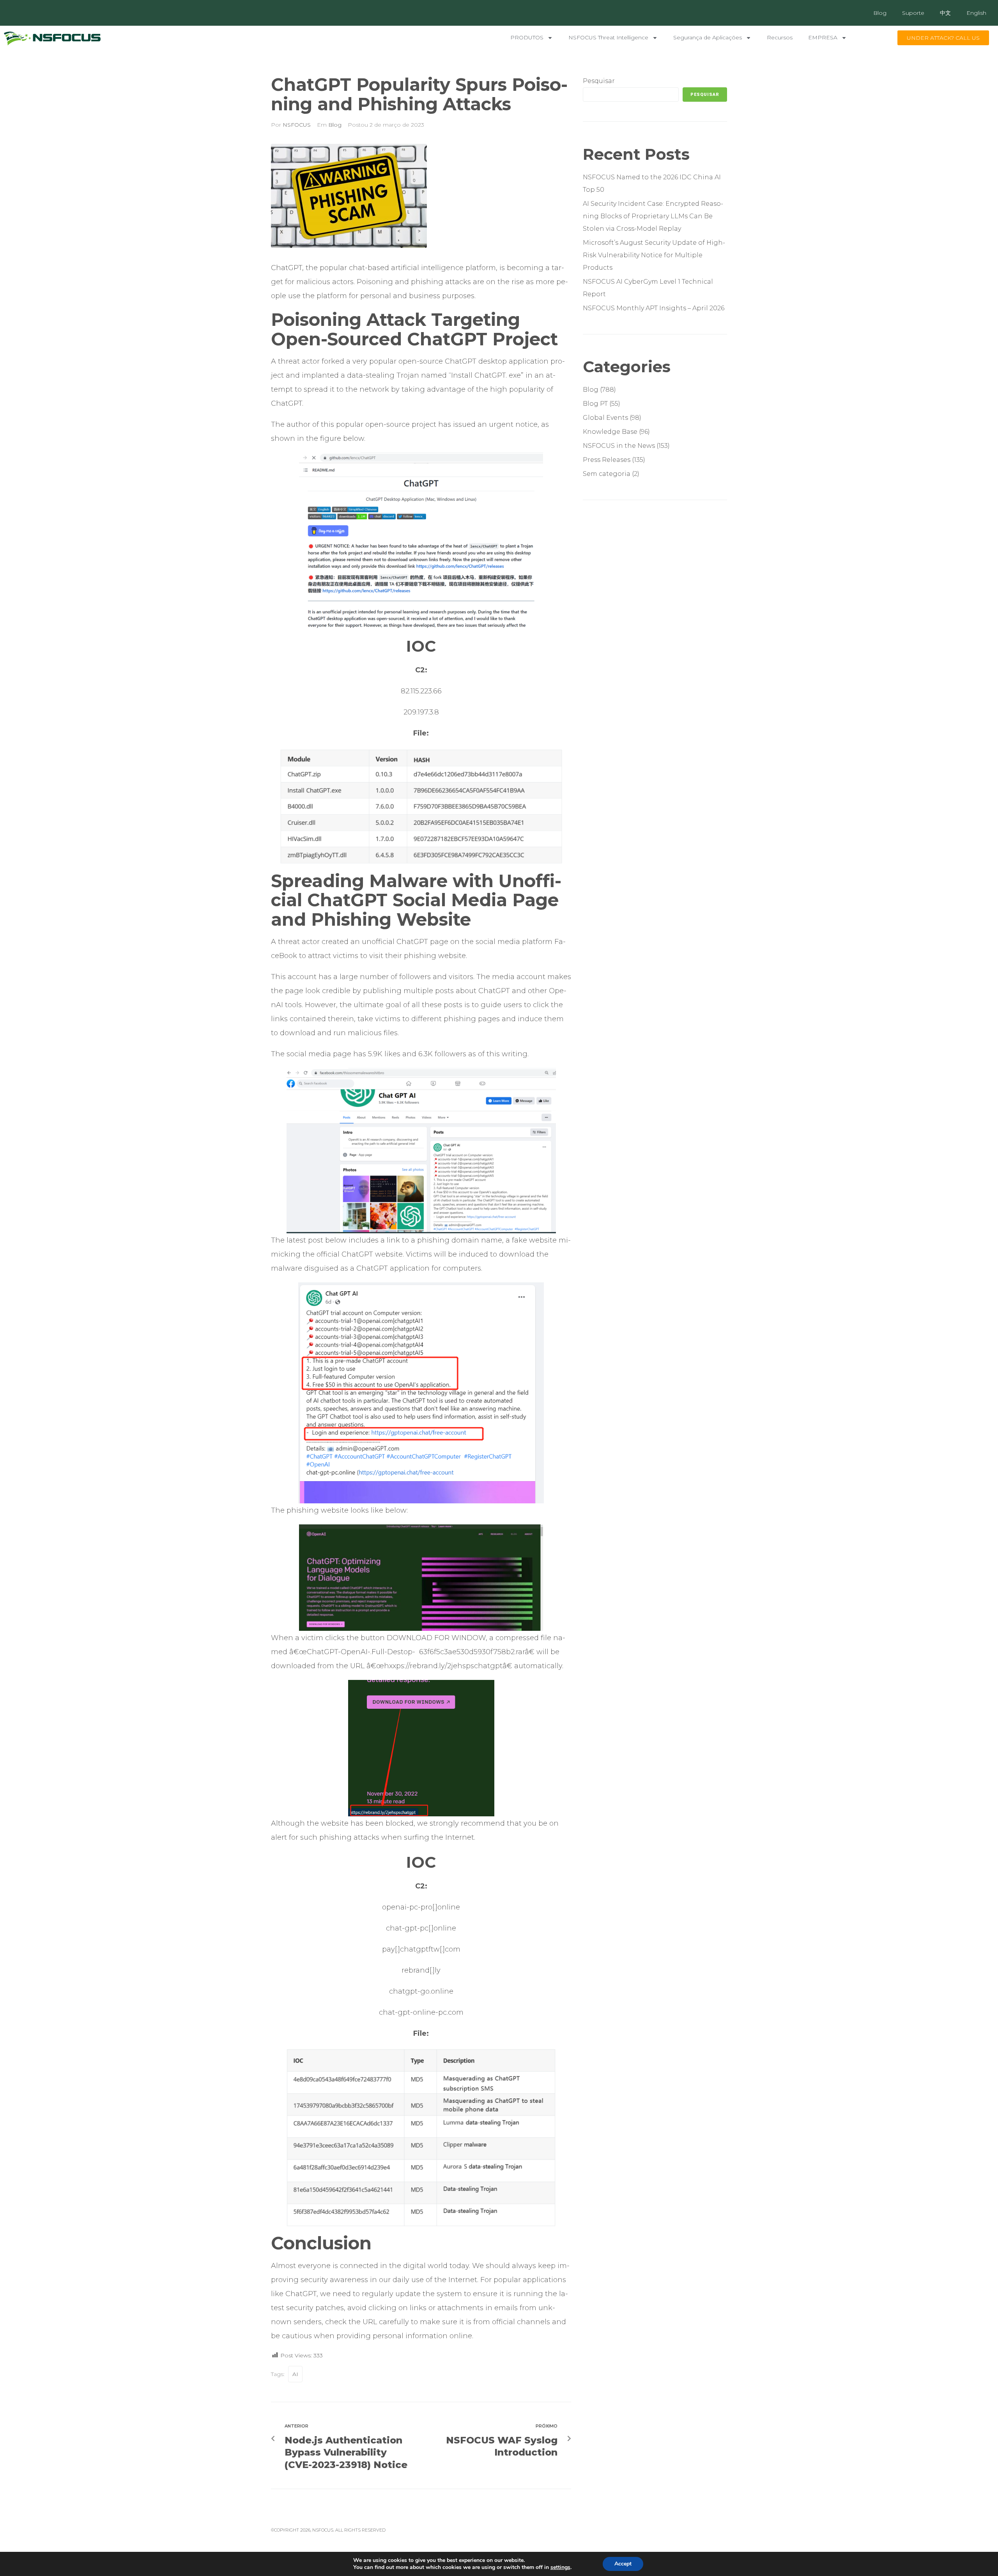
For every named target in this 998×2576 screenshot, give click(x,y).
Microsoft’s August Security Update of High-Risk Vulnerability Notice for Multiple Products (654, 255)
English (976, 13)
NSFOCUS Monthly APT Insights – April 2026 (654, 308)
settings (560, 2567)
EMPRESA (823, 37)
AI (295, 2374)
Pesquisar (599, 81)
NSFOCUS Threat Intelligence (608, 37)
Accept (623, 2564)
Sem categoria (607, 474)
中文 (945, 13)
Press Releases (607, 460)
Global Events (605, 418)
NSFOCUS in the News (619, 446)
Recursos (780, 37)
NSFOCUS (297, 125)
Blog (880, 13)
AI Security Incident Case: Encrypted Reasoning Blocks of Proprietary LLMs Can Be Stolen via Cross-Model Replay (653, 216)
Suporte (913, 13)
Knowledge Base (610, 432)
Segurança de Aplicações (708, 37)
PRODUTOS (527, 37)
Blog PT (595, 404)
